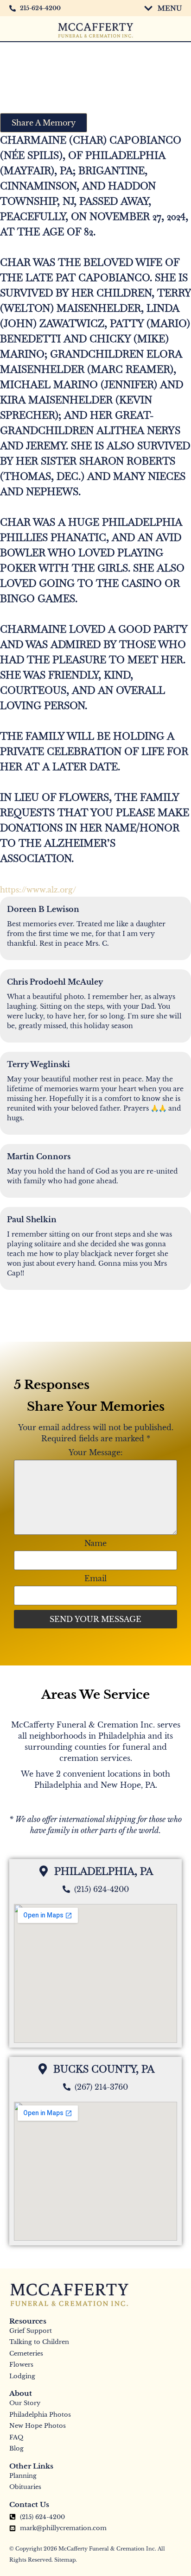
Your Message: (96, 1452)
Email (95, 1578)
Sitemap (65, 2560)
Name (95, 1543)
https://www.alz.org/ (38, 890)
